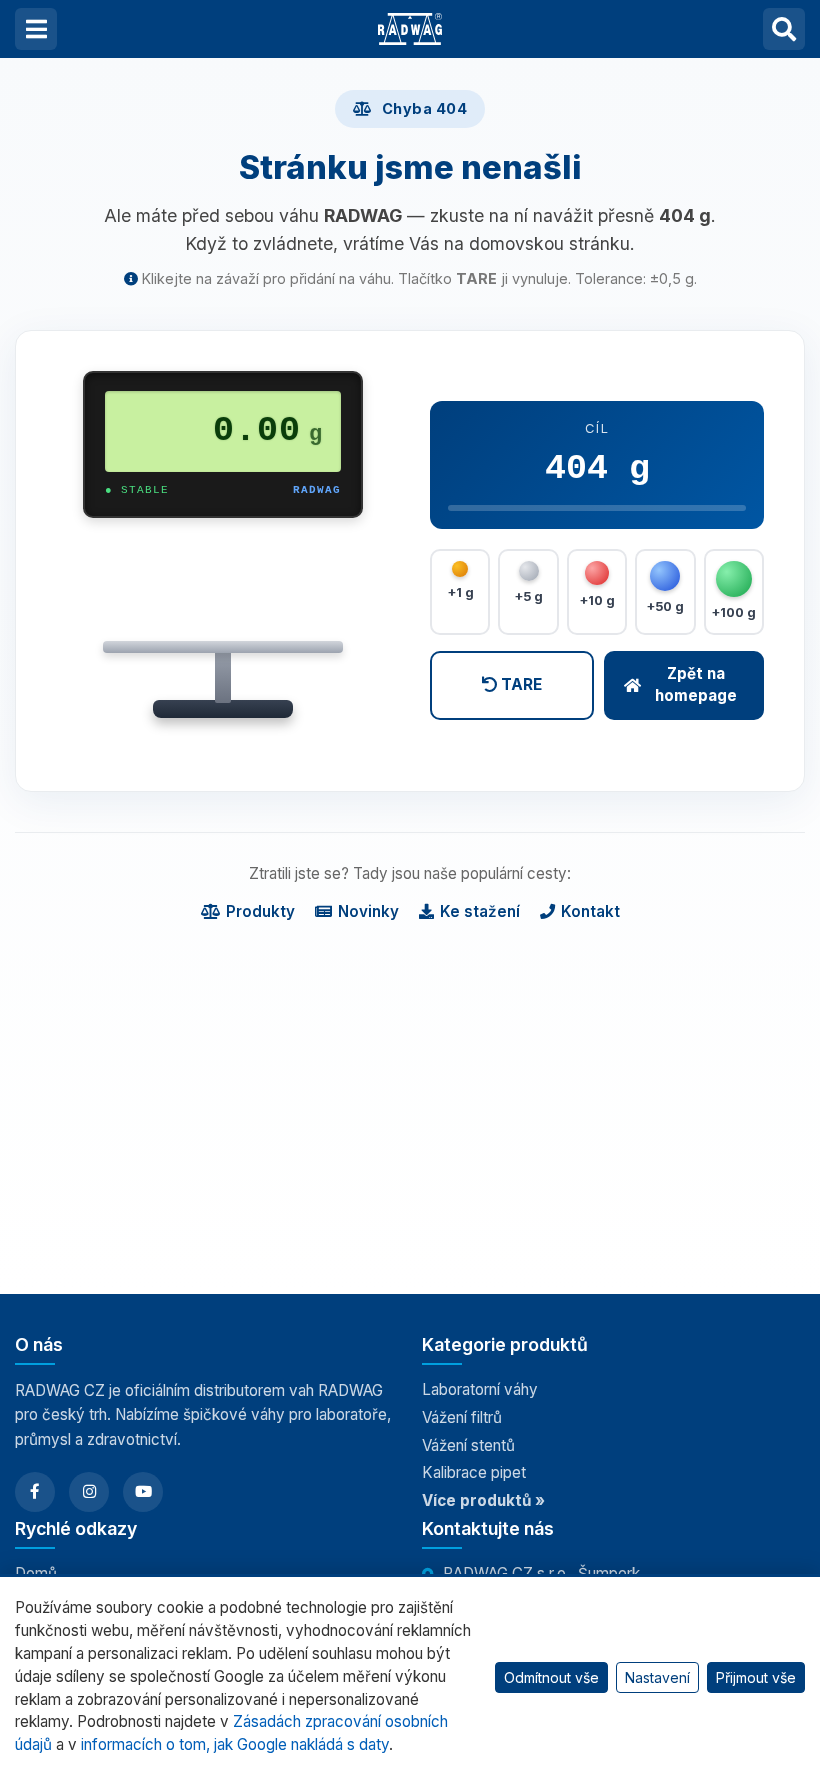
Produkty (260, 911)
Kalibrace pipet (474, 1472)
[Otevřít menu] (36, 29)
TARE (519, 684)
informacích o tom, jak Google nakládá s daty (235, 1744)
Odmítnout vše (551, 1677)
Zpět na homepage (696, 685)
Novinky (368, 911)
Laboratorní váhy (480, 1389)
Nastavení (657, 1677)
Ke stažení (480, 911)
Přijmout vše (756, 1677)
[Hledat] (784, 29)
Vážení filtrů (462, 1417)
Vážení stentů (468, 1445)
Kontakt (590, 911)
